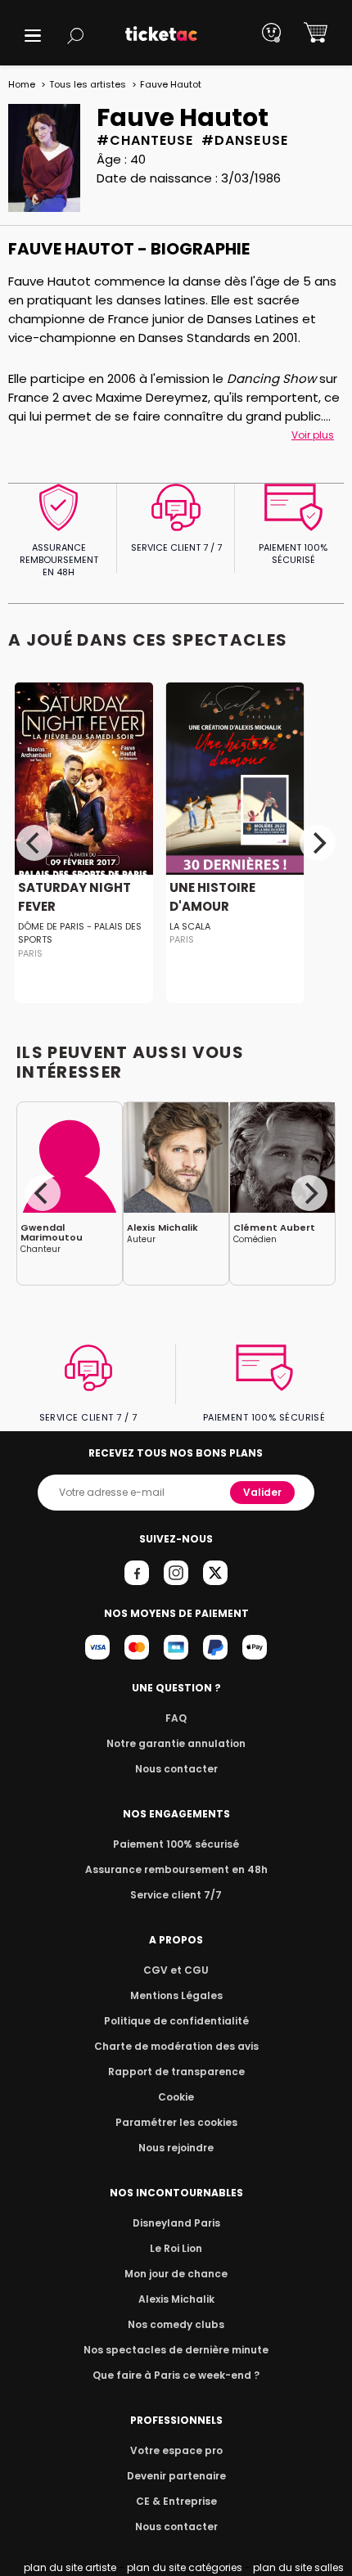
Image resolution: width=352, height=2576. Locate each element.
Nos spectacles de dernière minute (176, 2350)
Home (22, 84)
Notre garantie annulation (176, 1743)
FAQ (176, 1718)
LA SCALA (190, 926)
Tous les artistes (88, 84)
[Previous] (34, 843)
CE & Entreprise (176, 2501)
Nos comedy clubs (176, 2324)
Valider (262, 1492)
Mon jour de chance (176, 2274)
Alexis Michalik (176, 2299)
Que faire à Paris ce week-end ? (176, 2375)
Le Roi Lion (176, 2248)
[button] (33, 36)
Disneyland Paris (176, 2223)
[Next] (318, 843)
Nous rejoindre (176, 2148)
